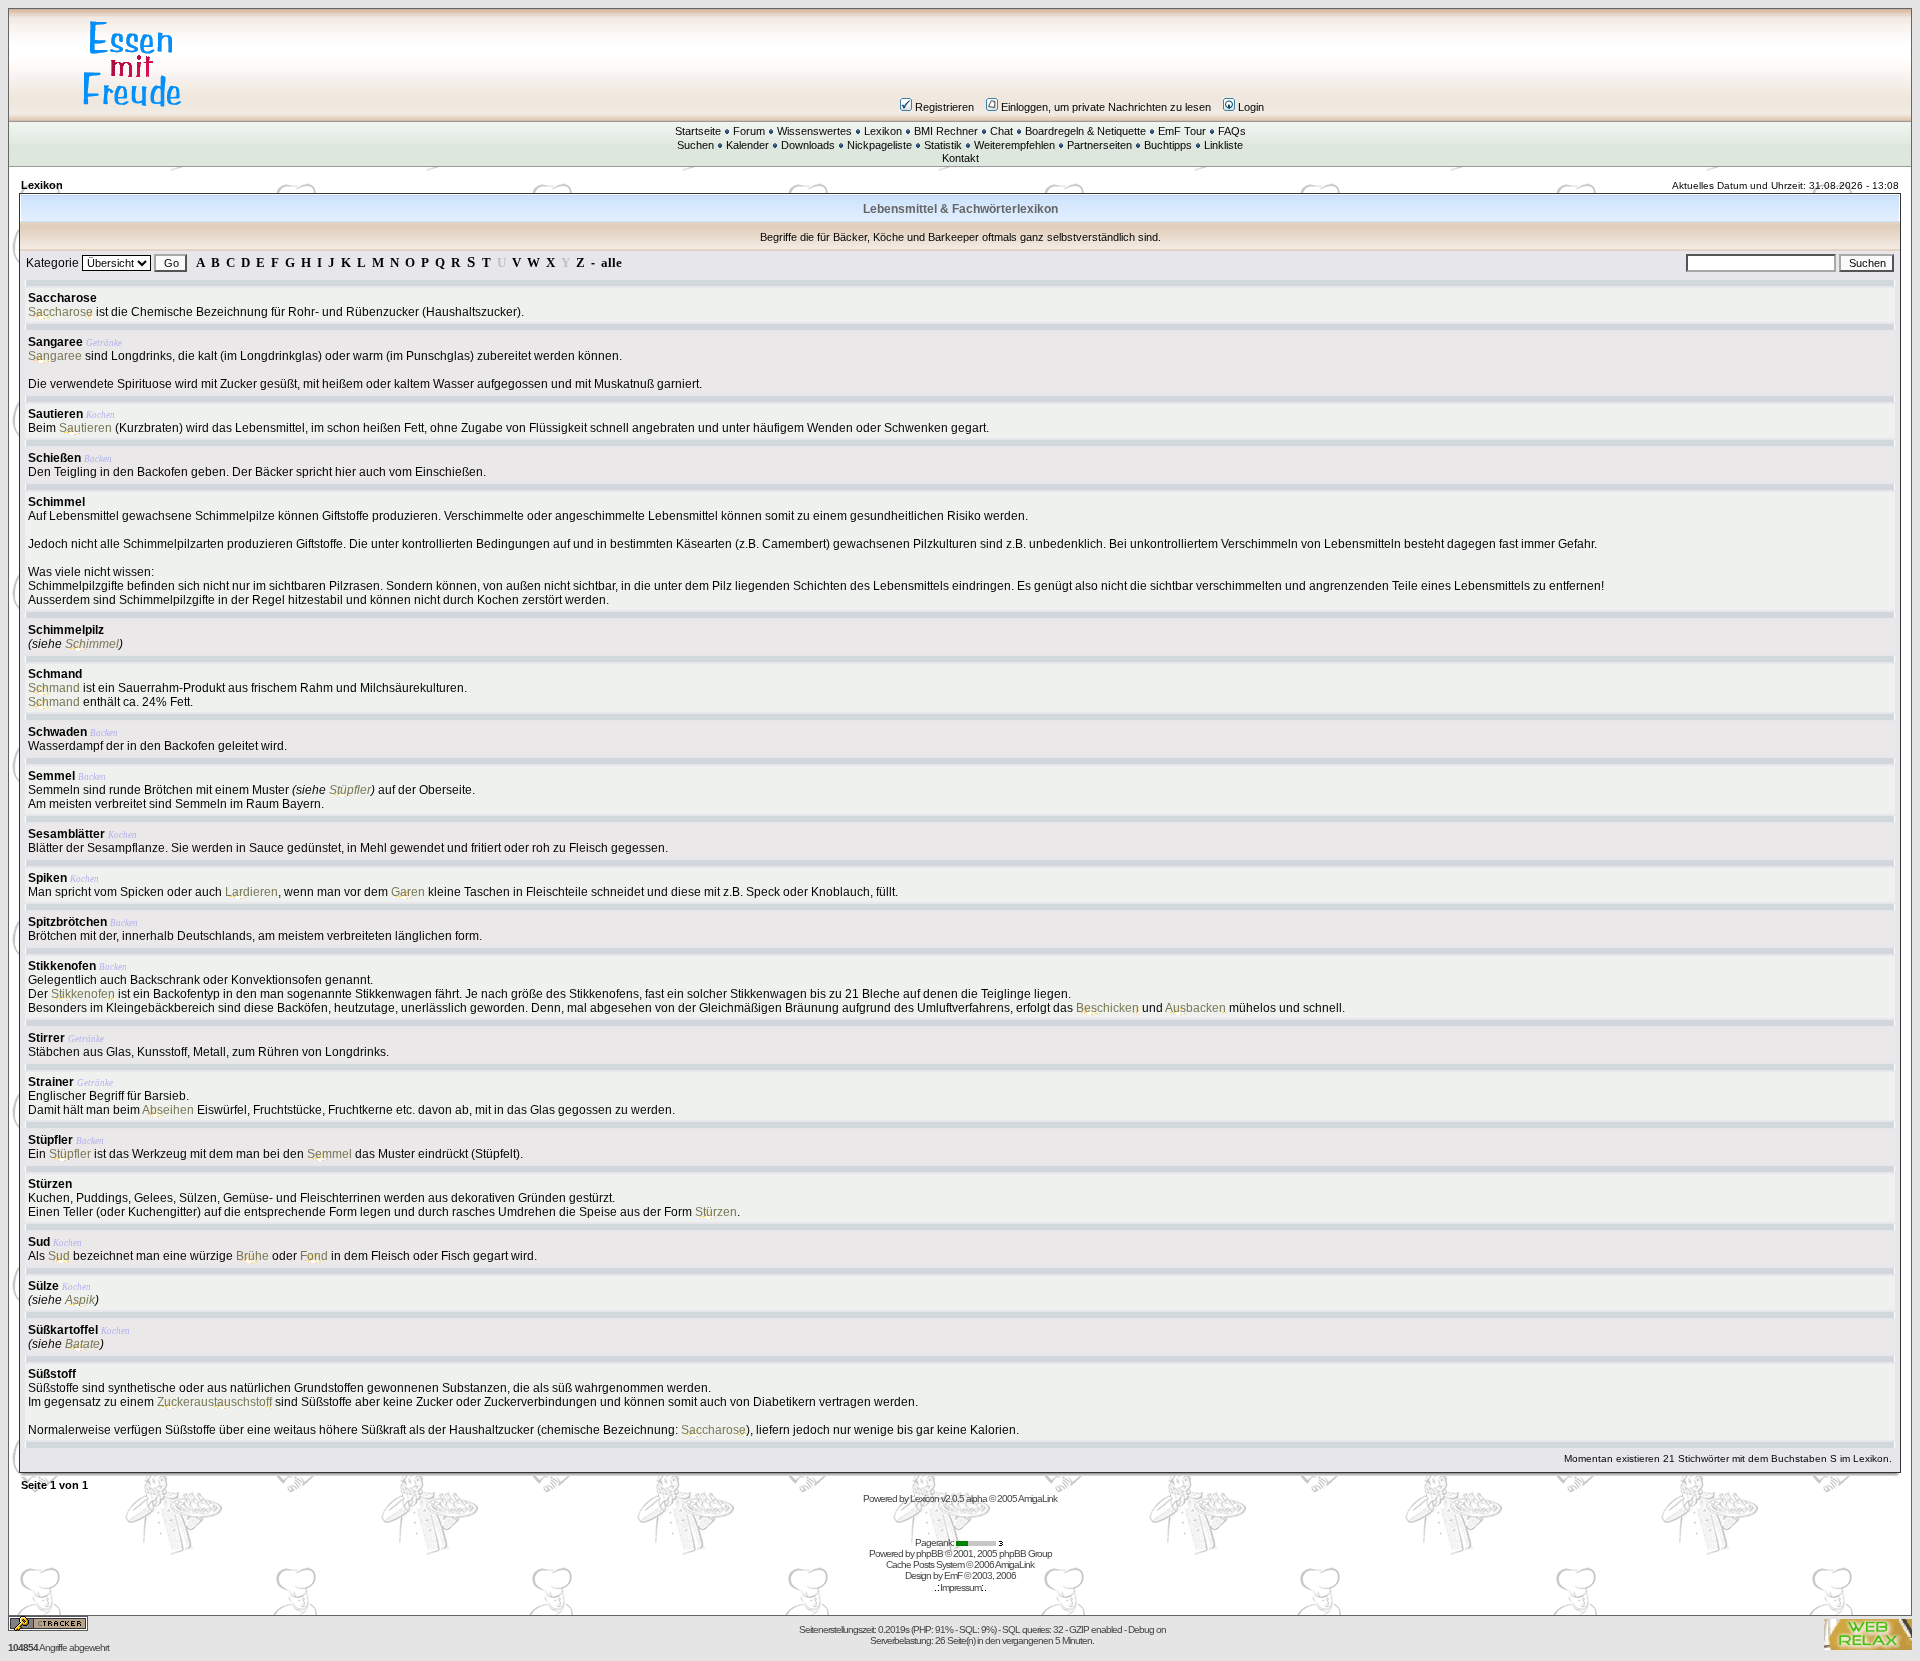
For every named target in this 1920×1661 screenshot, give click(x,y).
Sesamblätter (66, 834)
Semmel (51, 776)
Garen (408, 892)
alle (611, 262)
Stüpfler (350, 790)
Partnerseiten (1099, 145)
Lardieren (251, 892)
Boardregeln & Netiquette (1085, 131)
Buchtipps (1168, 145)
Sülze (43, 1286)
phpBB (929, 1553)
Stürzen (50, 1184)
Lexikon (883, 131)
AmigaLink (1037, 1498)
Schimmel (56, 502)
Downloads (808, 145)
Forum (749, 131)
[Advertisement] (1080, 64)
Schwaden (57, 732)
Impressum (960, 1587)
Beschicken (1107, 1008)
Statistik (943, 145)
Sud (39, 1242)
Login (1251, 107)
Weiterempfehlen (1014, 145)
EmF (953, 1575)
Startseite (698, 131)
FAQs (1232, 131)
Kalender (747, 145)
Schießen (54, 458)
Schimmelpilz (66, 630)
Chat (1001, 131)
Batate (82, 1344)
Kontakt (960, 158)
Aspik (80, 1300)
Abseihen (168, 1110)
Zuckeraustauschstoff (214, 1402)
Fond (314, 1256)
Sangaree (55, 342)
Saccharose (62, 298)
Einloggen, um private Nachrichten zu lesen (1106, 107)
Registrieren (944, 107)
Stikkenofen (62, 966)
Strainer (51, 1082)
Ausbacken (1195, 1008)
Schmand (55, 674)
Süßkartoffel (63, 1330)
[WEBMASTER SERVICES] (981, 1542)
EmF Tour (1182, 131)
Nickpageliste (879, 145)
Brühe (252, 1256)
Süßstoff (52, 1374)
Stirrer (46, 1038)
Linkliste (1223, 145)
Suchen (695, 145)
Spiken (47, 878)
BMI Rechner (946, 131)
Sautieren (55, 414)
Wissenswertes (814, 131)
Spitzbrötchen (67, 922)
